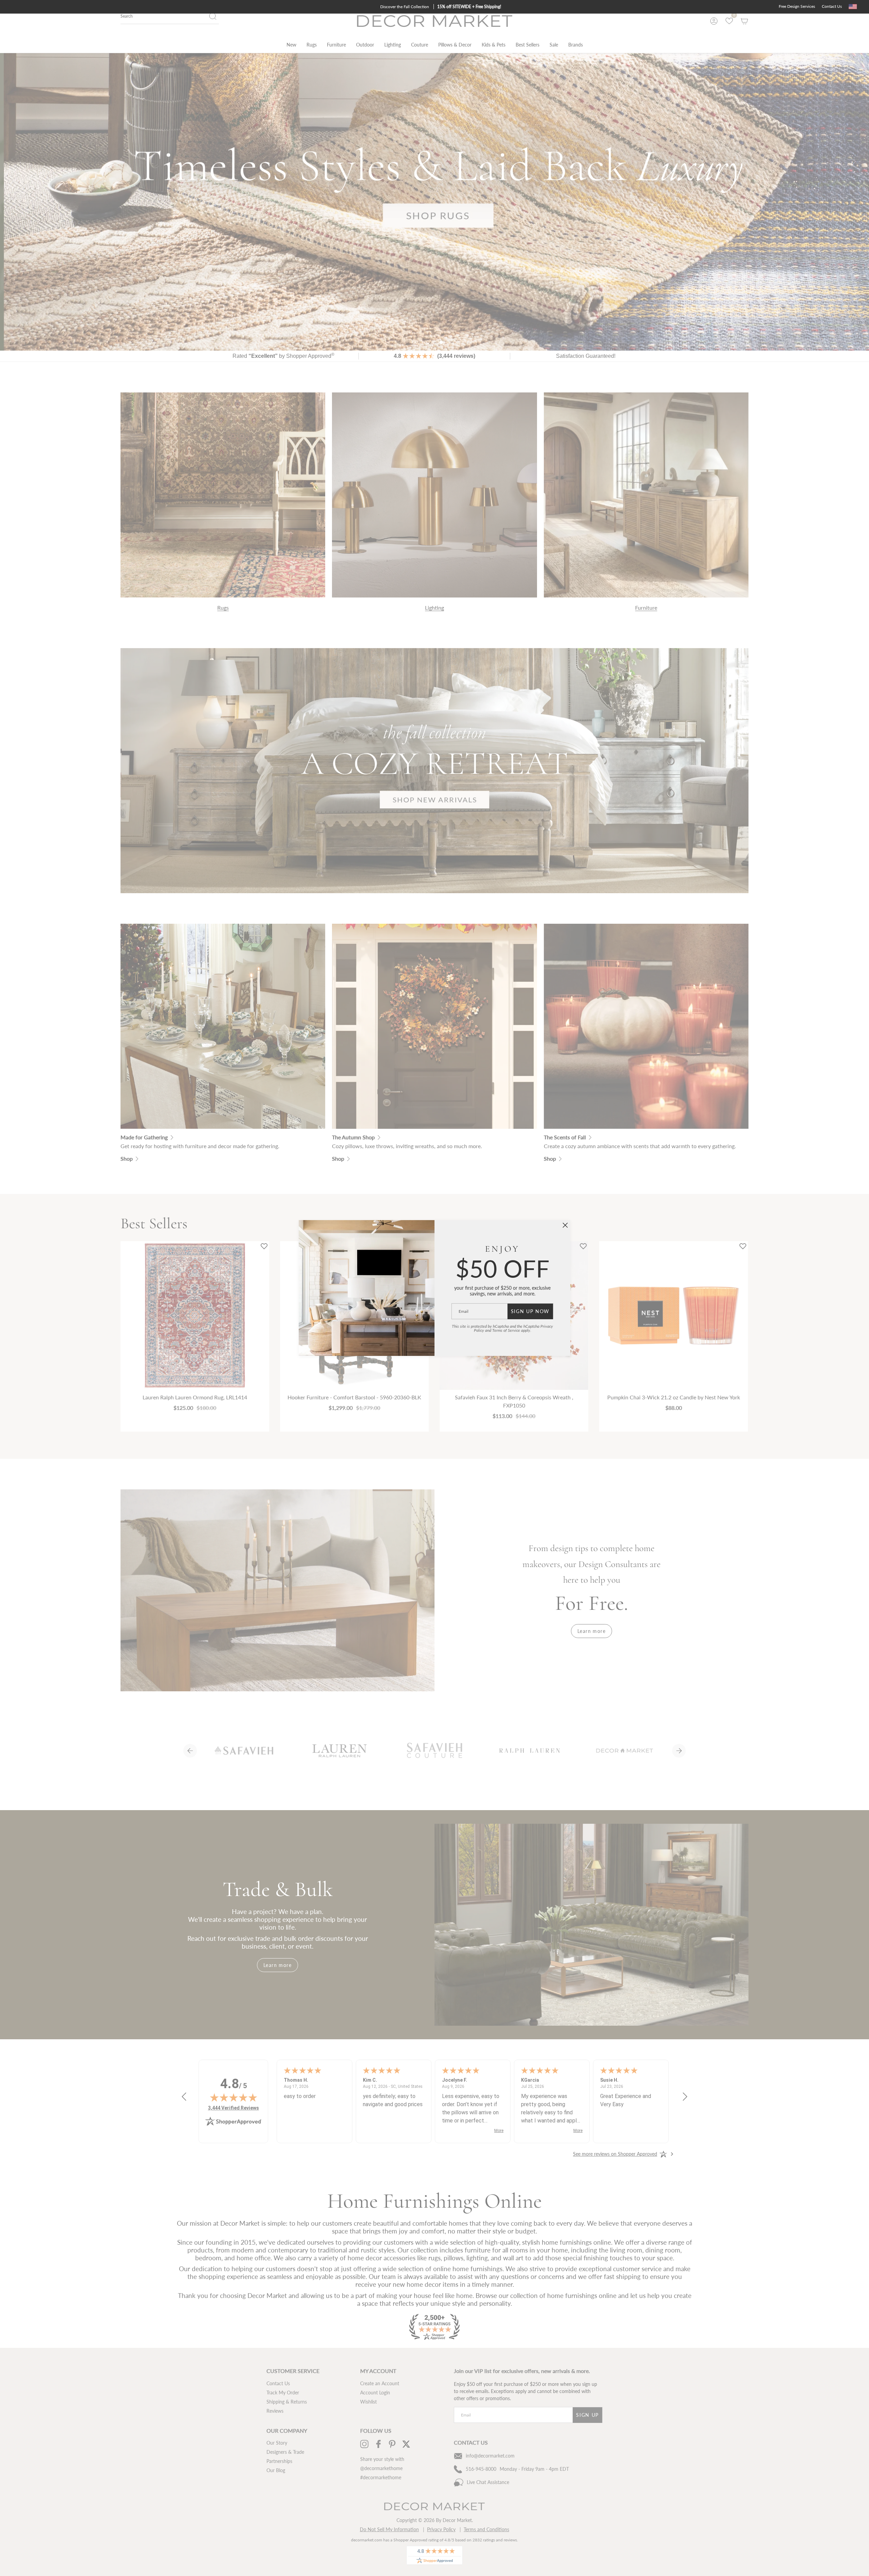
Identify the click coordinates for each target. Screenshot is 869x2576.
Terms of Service (506, 1330)
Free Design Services (797, 6)
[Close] (565, 1225)
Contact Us (832, 6)
